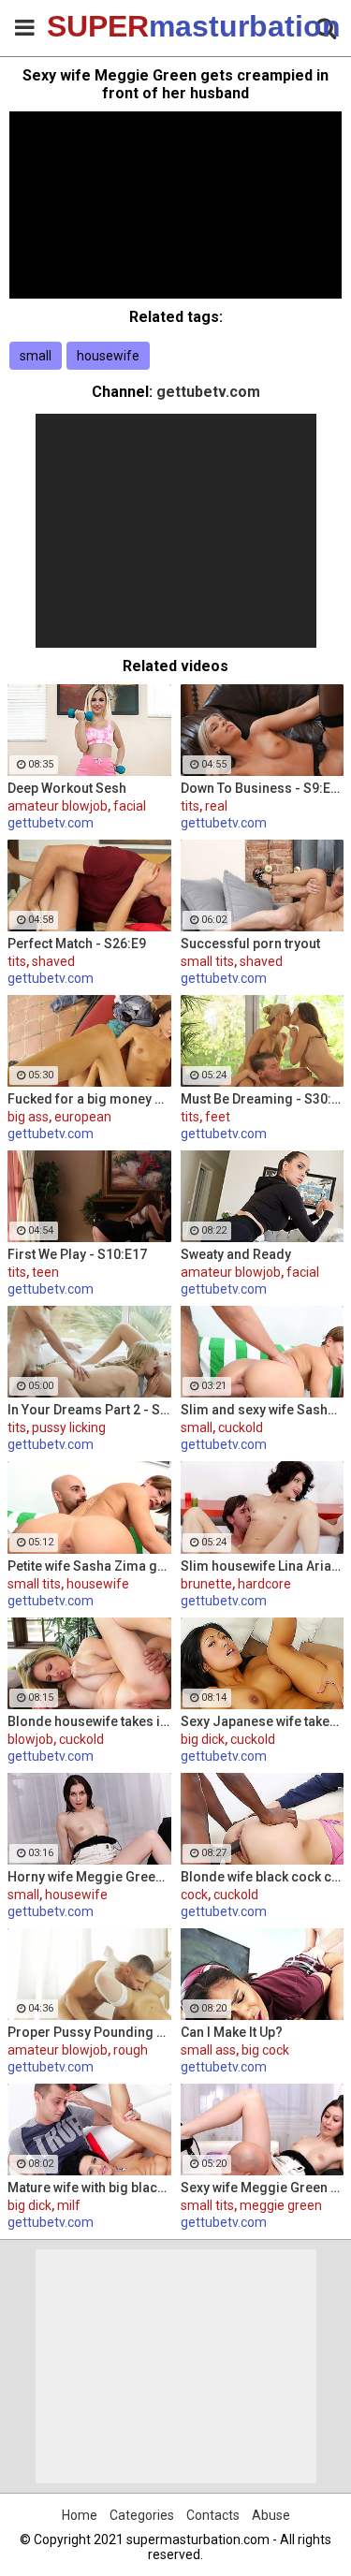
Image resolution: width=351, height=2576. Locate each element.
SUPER (94, 26)
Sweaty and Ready (236, 1254)
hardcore (264, 1584)
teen (45, 1272)
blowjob (30, 1739)
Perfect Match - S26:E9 (77, 944)
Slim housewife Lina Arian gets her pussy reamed (263, 1566)
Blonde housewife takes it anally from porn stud (89, 1721)
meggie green (281, 2205)
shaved (53, 961)
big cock (265, 2050)
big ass (28, 1117)
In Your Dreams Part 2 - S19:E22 (89, 1410)
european (83, 1117)
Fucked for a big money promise (89, 1099)
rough (131, 2050)
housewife (108, 356)
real (216, 806)
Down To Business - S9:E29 (263, 788)
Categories (142, 2515)
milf (69, 2205)
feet (218, 1117)
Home (80, 2515)
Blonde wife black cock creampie (263, 1877)
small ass (208, 2050)
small (36, 356)
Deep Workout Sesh (67, 788)
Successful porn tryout (250, 944)
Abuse (271, 2515)
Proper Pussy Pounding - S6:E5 (89, 2032)
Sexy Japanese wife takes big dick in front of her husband (263, 1721)
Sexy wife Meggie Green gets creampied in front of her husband (263, 2188)
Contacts (213, 2515)
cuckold (241, 1427)
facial (130, 806)
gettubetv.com (208, 392)
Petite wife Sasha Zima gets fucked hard (89, 1566)
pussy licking (69, 1427)
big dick (203, 1739)
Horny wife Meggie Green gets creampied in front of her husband (89, 1877)
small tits (207, 961)
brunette (206, 1584)
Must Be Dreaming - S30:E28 (263, 1099)
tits (190, 806)
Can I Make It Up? (232, 2032)
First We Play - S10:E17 (77, 1254)
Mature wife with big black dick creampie (89, 2188)
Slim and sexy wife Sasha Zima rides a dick (263, 1410)
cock (194, 1895)
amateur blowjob (58, 806)
